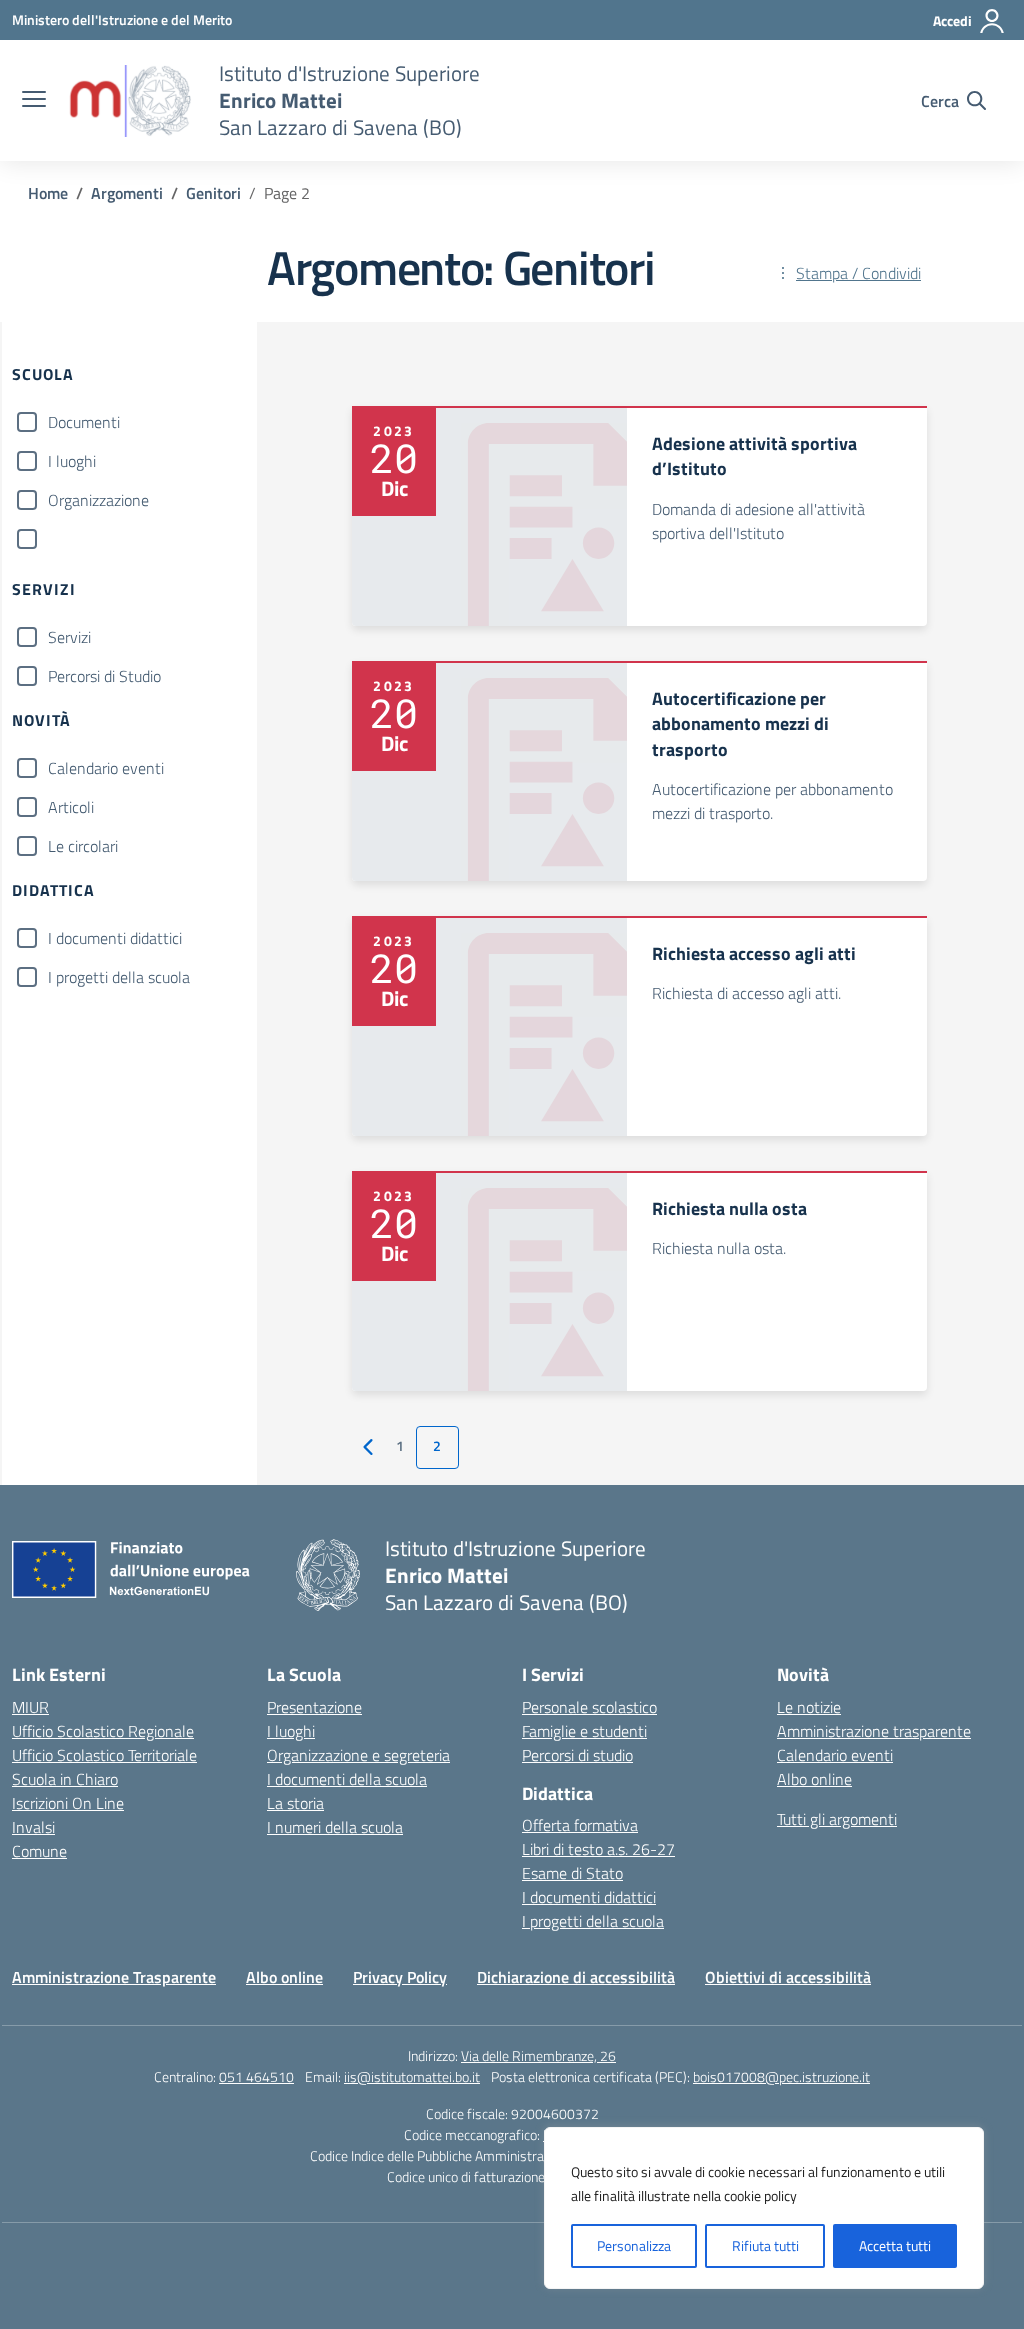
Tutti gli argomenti (837, 1819)
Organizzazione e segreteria (358, 1755)
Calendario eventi (106, 768)
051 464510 (256, 2076)
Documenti (84, 422)
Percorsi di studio (577, 1755)
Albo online (814, 1779)
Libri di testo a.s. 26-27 (598, 1849)
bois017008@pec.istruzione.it (781, 2076)
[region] (764, 2208)
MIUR (30, 1707)
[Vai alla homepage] (130, 101)
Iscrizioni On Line (68, 1803)
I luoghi (72, 461)
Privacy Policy (400, 1977)
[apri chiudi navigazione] (34, 101)
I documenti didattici (115, 938)
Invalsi (33, 1827)
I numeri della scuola (335, 1827)
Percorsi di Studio (104, 676)
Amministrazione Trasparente (114, 1977)
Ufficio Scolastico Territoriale (104, 1755)
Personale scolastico (589, 1707)
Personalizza (634, 2245)
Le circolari (83, 846)
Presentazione (314, 1707)
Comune (39, 1851)
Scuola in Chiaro (65, 1779)
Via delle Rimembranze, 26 (538, 2055)
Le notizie (809, 1707)
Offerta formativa (580, 1825)
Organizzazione (98, 500)
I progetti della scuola (119, 977)
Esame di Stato (572, 1873)
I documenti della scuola (347, 1779)
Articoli (71, 807)
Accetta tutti (895, 2245)
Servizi (69, 637)
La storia (295, 1803)
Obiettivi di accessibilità (788, 1977)
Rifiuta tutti (765, 2245)
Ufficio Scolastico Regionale (103, 1731)
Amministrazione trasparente (874, 1731)
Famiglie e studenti (584, 1731)
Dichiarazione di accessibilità (576, 1977)
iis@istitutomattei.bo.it (412, 2076)
